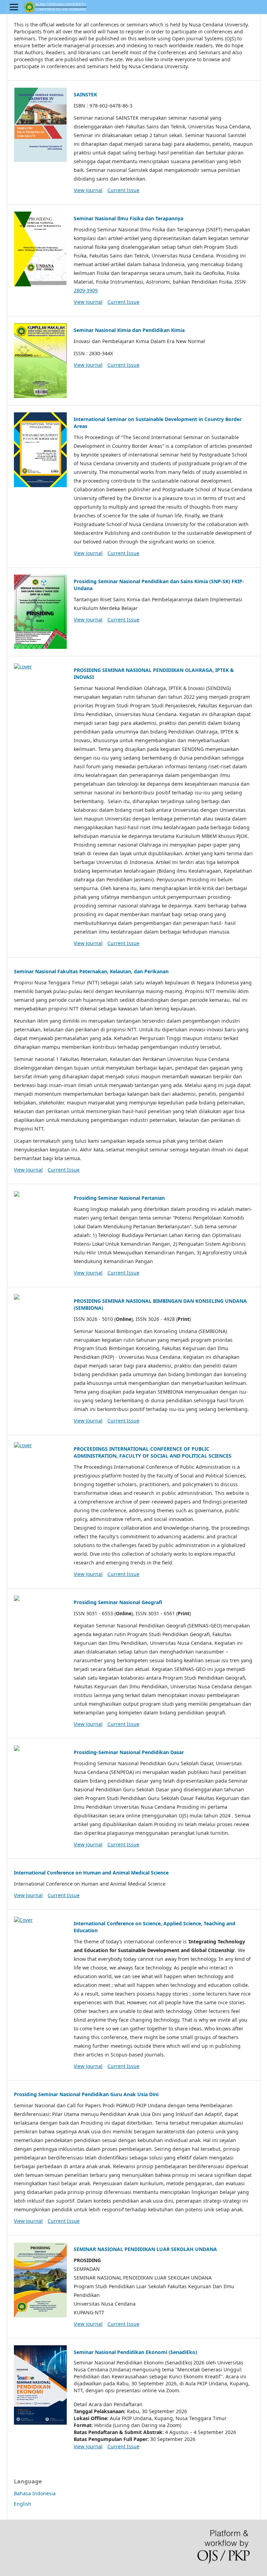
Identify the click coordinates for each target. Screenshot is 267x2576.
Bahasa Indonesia (35, 2493)
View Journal (88, 190)
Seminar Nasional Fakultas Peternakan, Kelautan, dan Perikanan (91, 971)
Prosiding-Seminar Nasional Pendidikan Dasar (129, 1752)
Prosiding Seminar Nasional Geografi (118, 1602)
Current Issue (123, 190)
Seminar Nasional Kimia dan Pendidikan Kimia (129, 330)
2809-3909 (86, 290)
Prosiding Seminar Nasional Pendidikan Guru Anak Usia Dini (86, 2094)
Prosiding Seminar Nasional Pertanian (119, 1198)
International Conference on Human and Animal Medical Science (91, 1873)
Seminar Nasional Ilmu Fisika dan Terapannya (128, 218)
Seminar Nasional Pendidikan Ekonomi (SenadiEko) (135, 2352)
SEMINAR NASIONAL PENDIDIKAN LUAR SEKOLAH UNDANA (145, 2249)
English (23, 2504)
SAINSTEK (85, 94)
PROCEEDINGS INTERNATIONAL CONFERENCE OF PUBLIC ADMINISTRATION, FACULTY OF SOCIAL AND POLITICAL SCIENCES (153, 1452)
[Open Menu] (14, 7)
